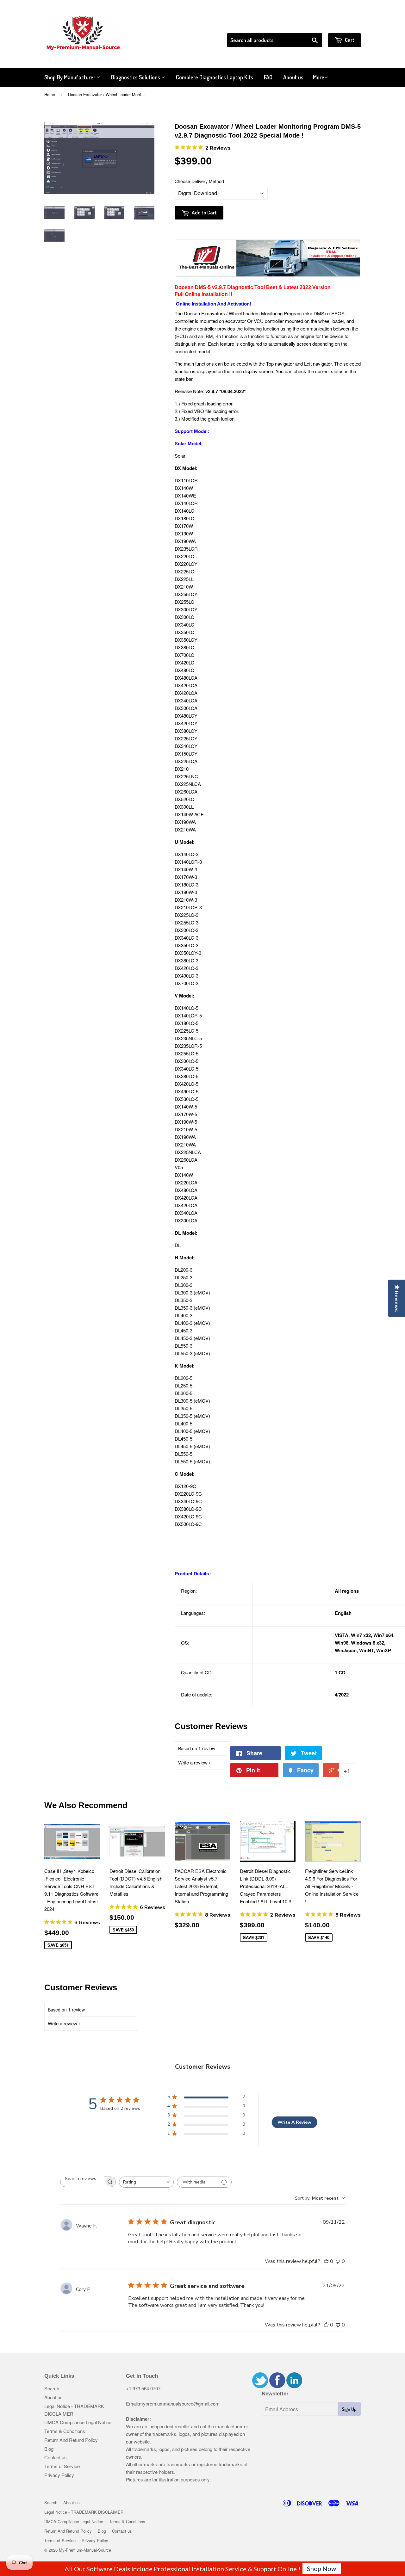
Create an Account (343, 25)
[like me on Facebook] (277, 2386)
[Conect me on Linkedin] (294, 2386)
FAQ (268, 77)
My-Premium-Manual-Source (85, 2550)
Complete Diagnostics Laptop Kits (215, 77)
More (319, 77)
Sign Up (349, 2409)
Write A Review (294, 2122)
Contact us (56, 2457)
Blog (49, 2449)
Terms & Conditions (65, 2431)
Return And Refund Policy (71, 2440)
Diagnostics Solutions (136, 77)
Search (52, 2388)
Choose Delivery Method (199, 181)
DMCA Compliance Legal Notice (78, 2422)
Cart (349, 40)
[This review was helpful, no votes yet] (326, 2261)
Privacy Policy (59, 2475)
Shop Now (321, 2568)
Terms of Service (62, 2466)
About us (293, 77)
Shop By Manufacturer (70, 77)
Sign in (309, 25)
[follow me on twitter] (260, 2386)
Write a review (193, 1762)
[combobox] (146, 2182)
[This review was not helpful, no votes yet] (338, 2261)
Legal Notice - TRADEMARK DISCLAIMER (84, 2512)
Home (50, 94)
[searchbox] (82, 2179)
